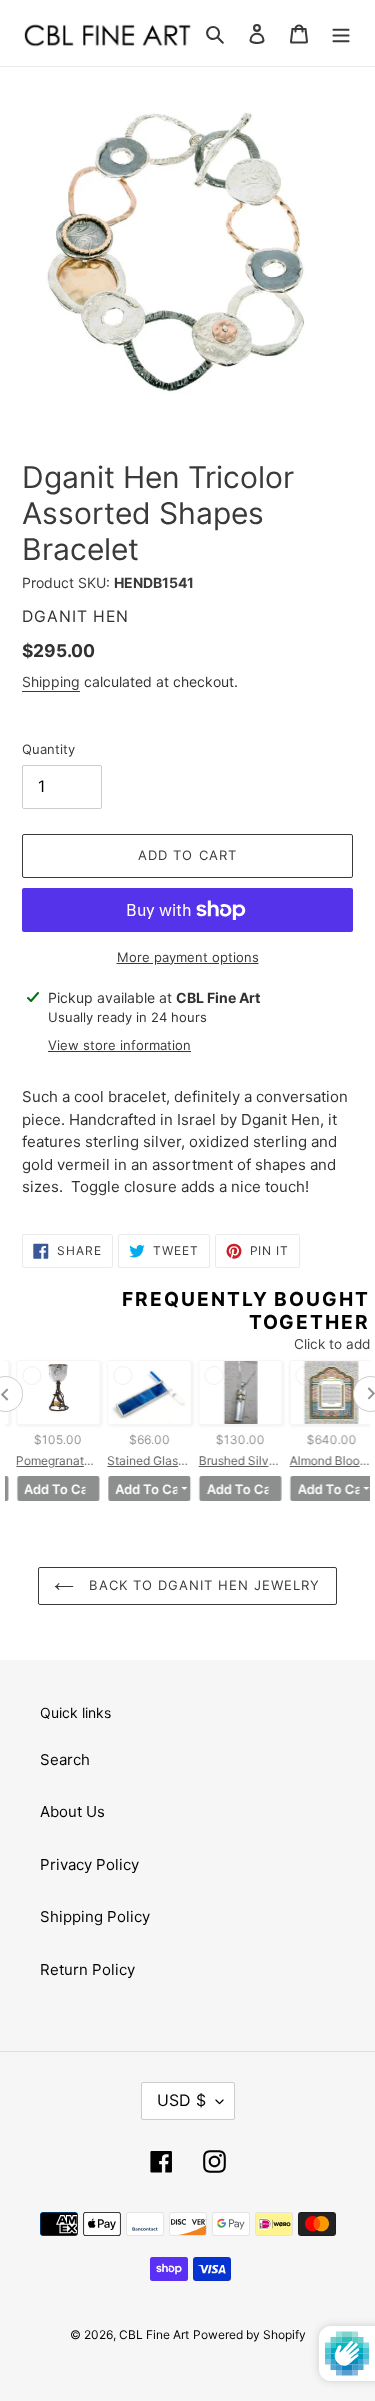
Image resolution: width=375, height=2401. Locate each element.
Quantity (48, 749)
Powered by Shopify (249, 2334)
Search (65, 1759)
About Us (72, 1811)
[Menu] (341, 33)
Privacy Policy (89, 1864)
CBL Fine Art (154, 2334)
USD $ (181, 2100)
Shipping (51, 681)
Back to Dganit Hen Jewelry (202, 1585)
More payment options (188, 957)
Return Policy (87, 1969)
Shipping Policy (95, 1916)
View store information (119, 1045)
